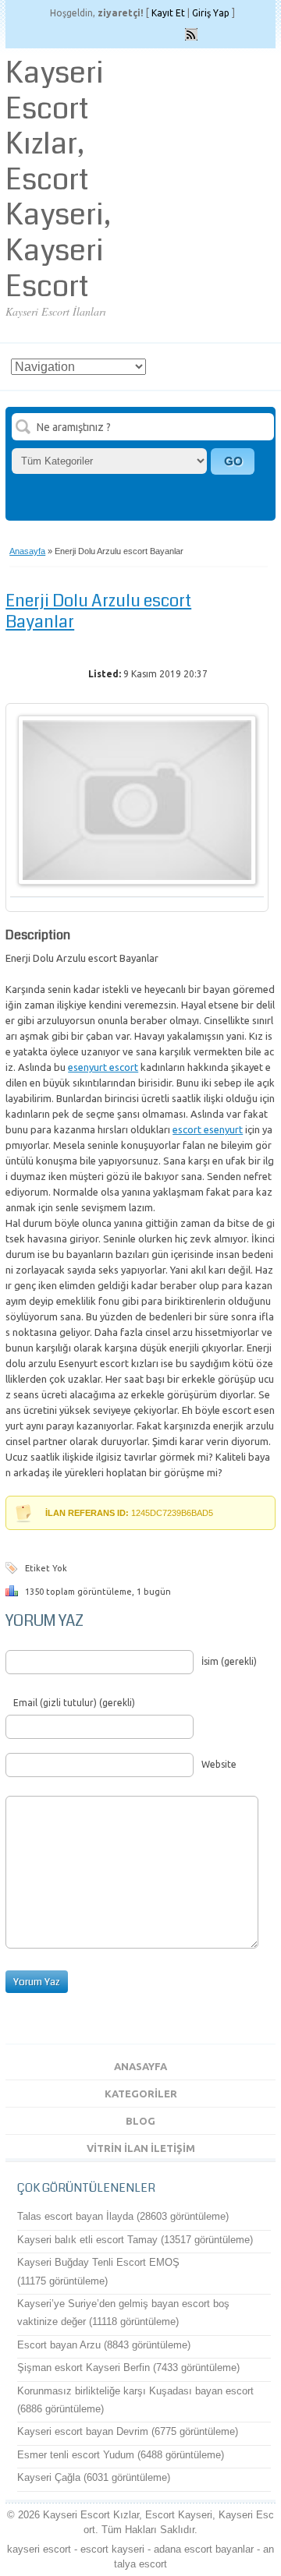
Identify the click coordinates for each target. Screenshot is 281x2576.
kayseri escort (39, 2549)
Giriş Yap (211, 13)
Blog (140, 2121)
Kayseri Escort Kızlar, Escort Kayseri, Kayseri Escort (58, 180)
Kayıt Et (168, 13)
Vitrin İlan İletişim (141, 2148)
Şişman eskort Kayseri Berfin (84, 2368)
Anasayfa (27, 551)
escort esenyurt (208, 1129)
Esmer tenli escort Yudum (76, 2455)
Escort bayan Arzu (59, 2345)
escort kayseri (112, 2549)
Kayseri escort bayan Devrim (83, 2431)
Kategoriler (141, 2094)
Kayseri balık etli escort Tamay (87, 2240)
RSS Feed (191, 34)
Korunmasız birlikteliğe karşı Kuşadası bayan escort (135, 2391)
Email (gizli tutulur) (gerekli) (74, 1703)
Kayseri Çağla (49, 2477)
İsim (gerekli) (229, 1661)
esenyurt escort (103, 1067)
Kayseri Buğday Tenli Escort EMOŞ (98, 2262)
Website (219, 1764)
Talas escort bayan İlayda (75, 2216)
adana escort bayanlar (204, 2549)
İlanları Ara (233, 461)
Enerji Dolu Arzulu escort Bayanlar (98, 611)
